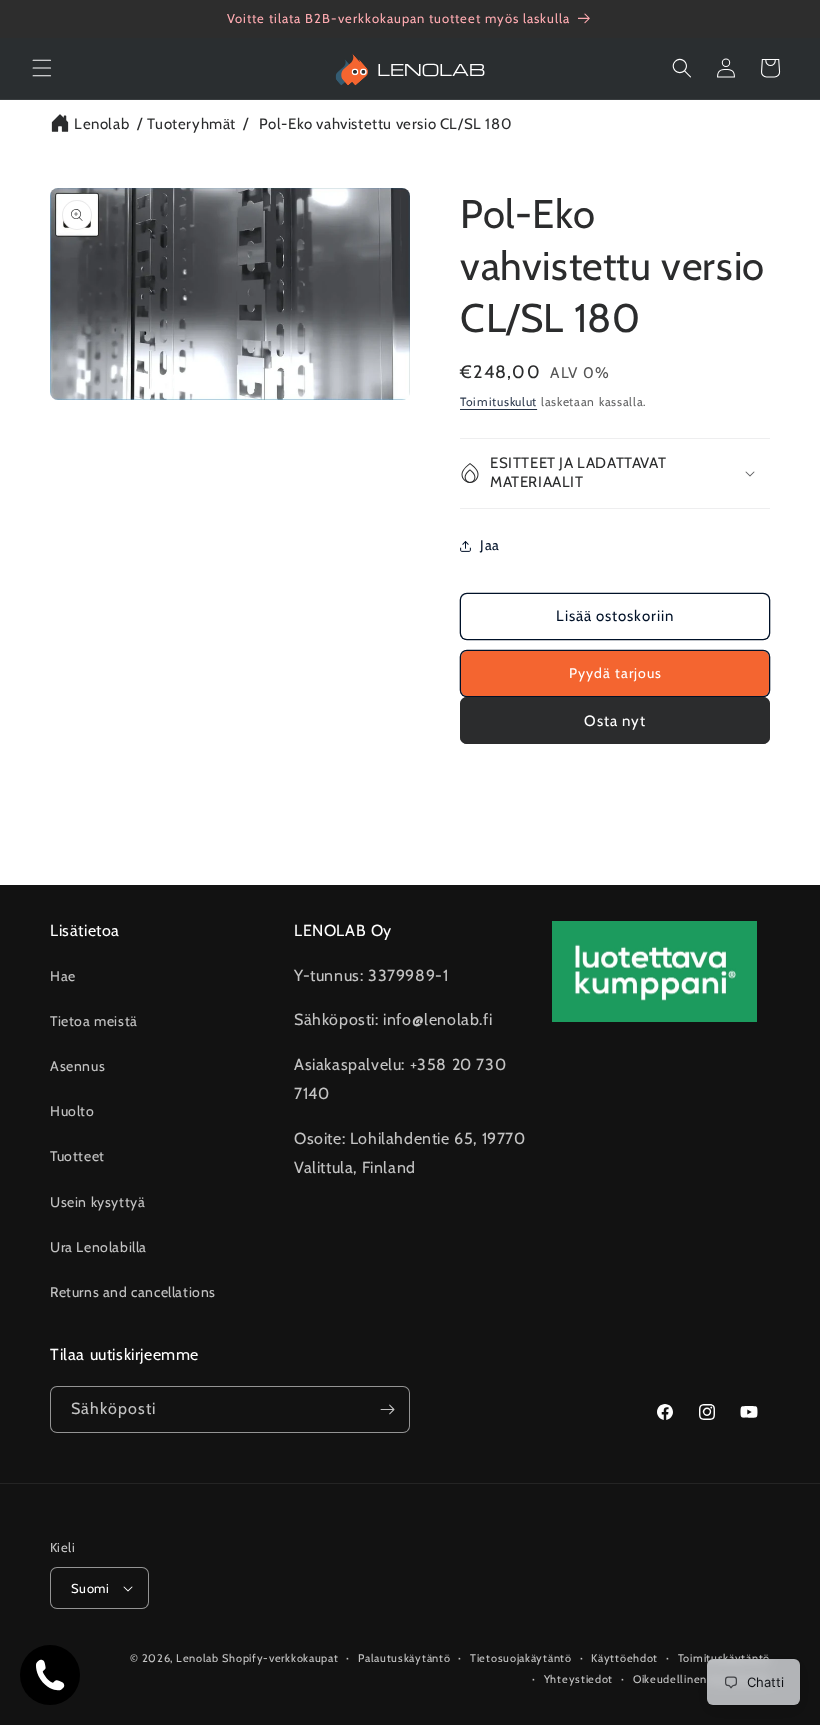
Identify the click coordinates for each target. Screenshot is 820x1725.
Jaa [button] (490, 545)
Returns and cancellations (133, 1292)
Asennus (77, 1066)
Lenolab (101, 124)
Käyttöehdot (624, 1658)
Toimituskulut (498, 401)
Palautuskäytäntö (404, 1658)
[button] (42, 68)
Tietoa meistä (94, 1021)
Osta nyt (615, 721)
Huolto (72, 1111)
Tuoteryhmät (191, 124)
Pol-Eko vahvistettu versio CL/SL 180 (385, 124)
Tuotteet (77, 1156)
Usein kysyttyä (97, 1202)
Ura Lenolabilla (98, 1247)
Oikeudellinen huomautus (701, 1679)
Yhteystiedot (578, 1679)
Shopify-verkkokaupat (280, 1658)
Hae (63, 976)
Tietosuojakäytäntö (521, 1658)
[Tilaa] (387, 1409)
